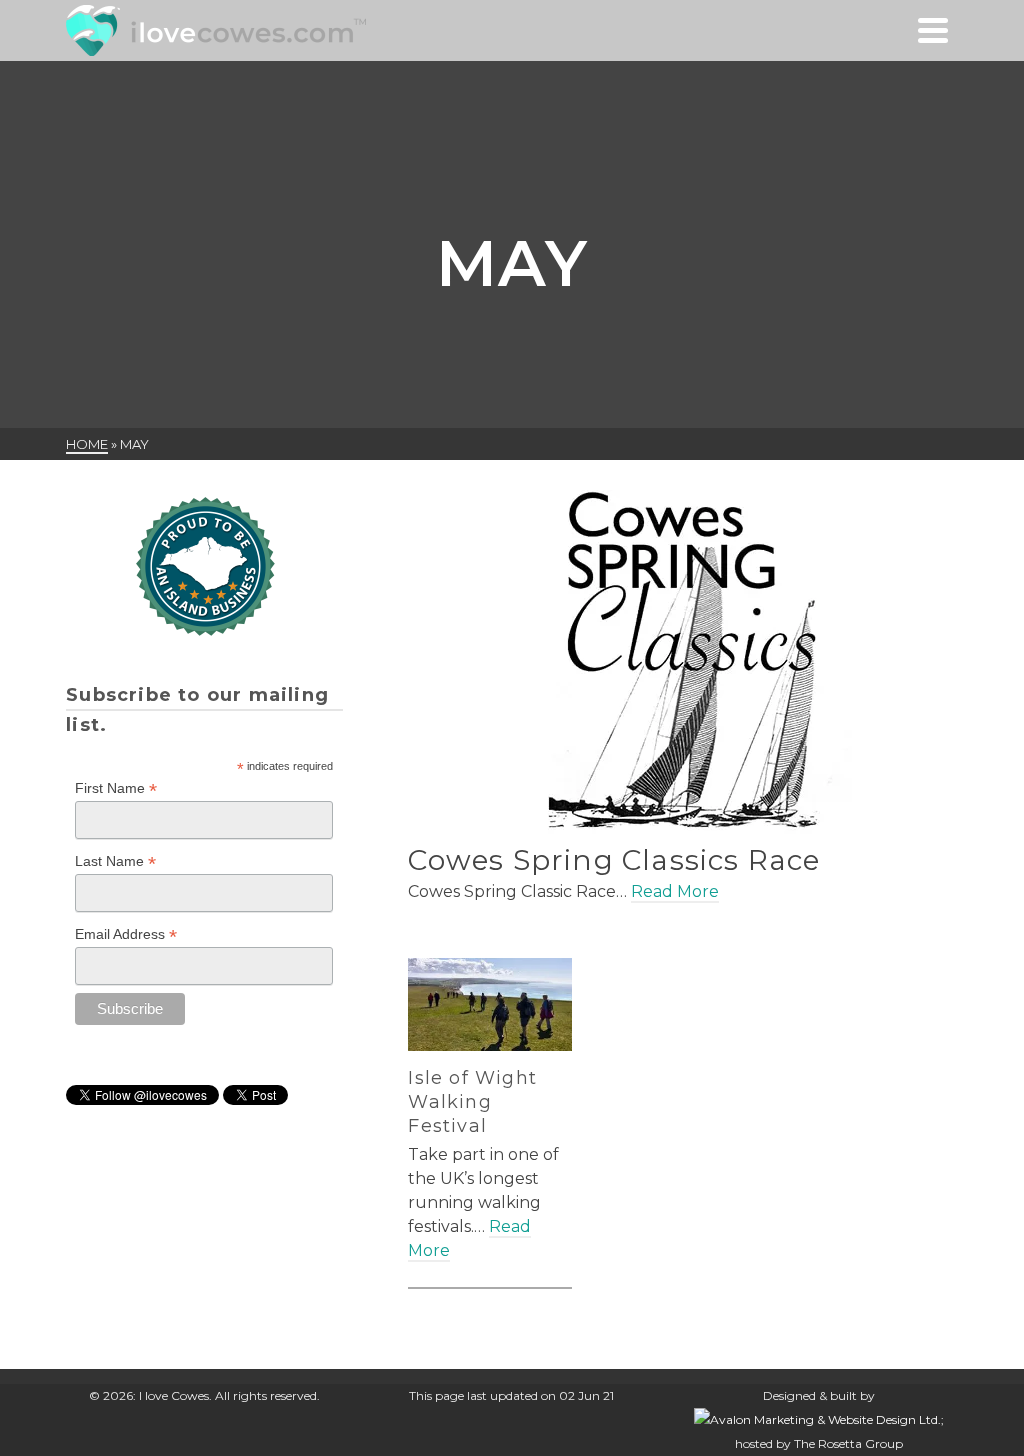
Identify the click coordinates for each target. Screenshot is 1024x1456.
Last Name (115, 861)
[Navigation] (933, 30)
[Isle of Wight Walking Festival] (489, 1004)
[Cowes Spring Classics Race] (683, 663)
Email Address (126, 934)
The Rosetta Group (848, 1443)
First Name (116, 788)
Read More (675, 891)
